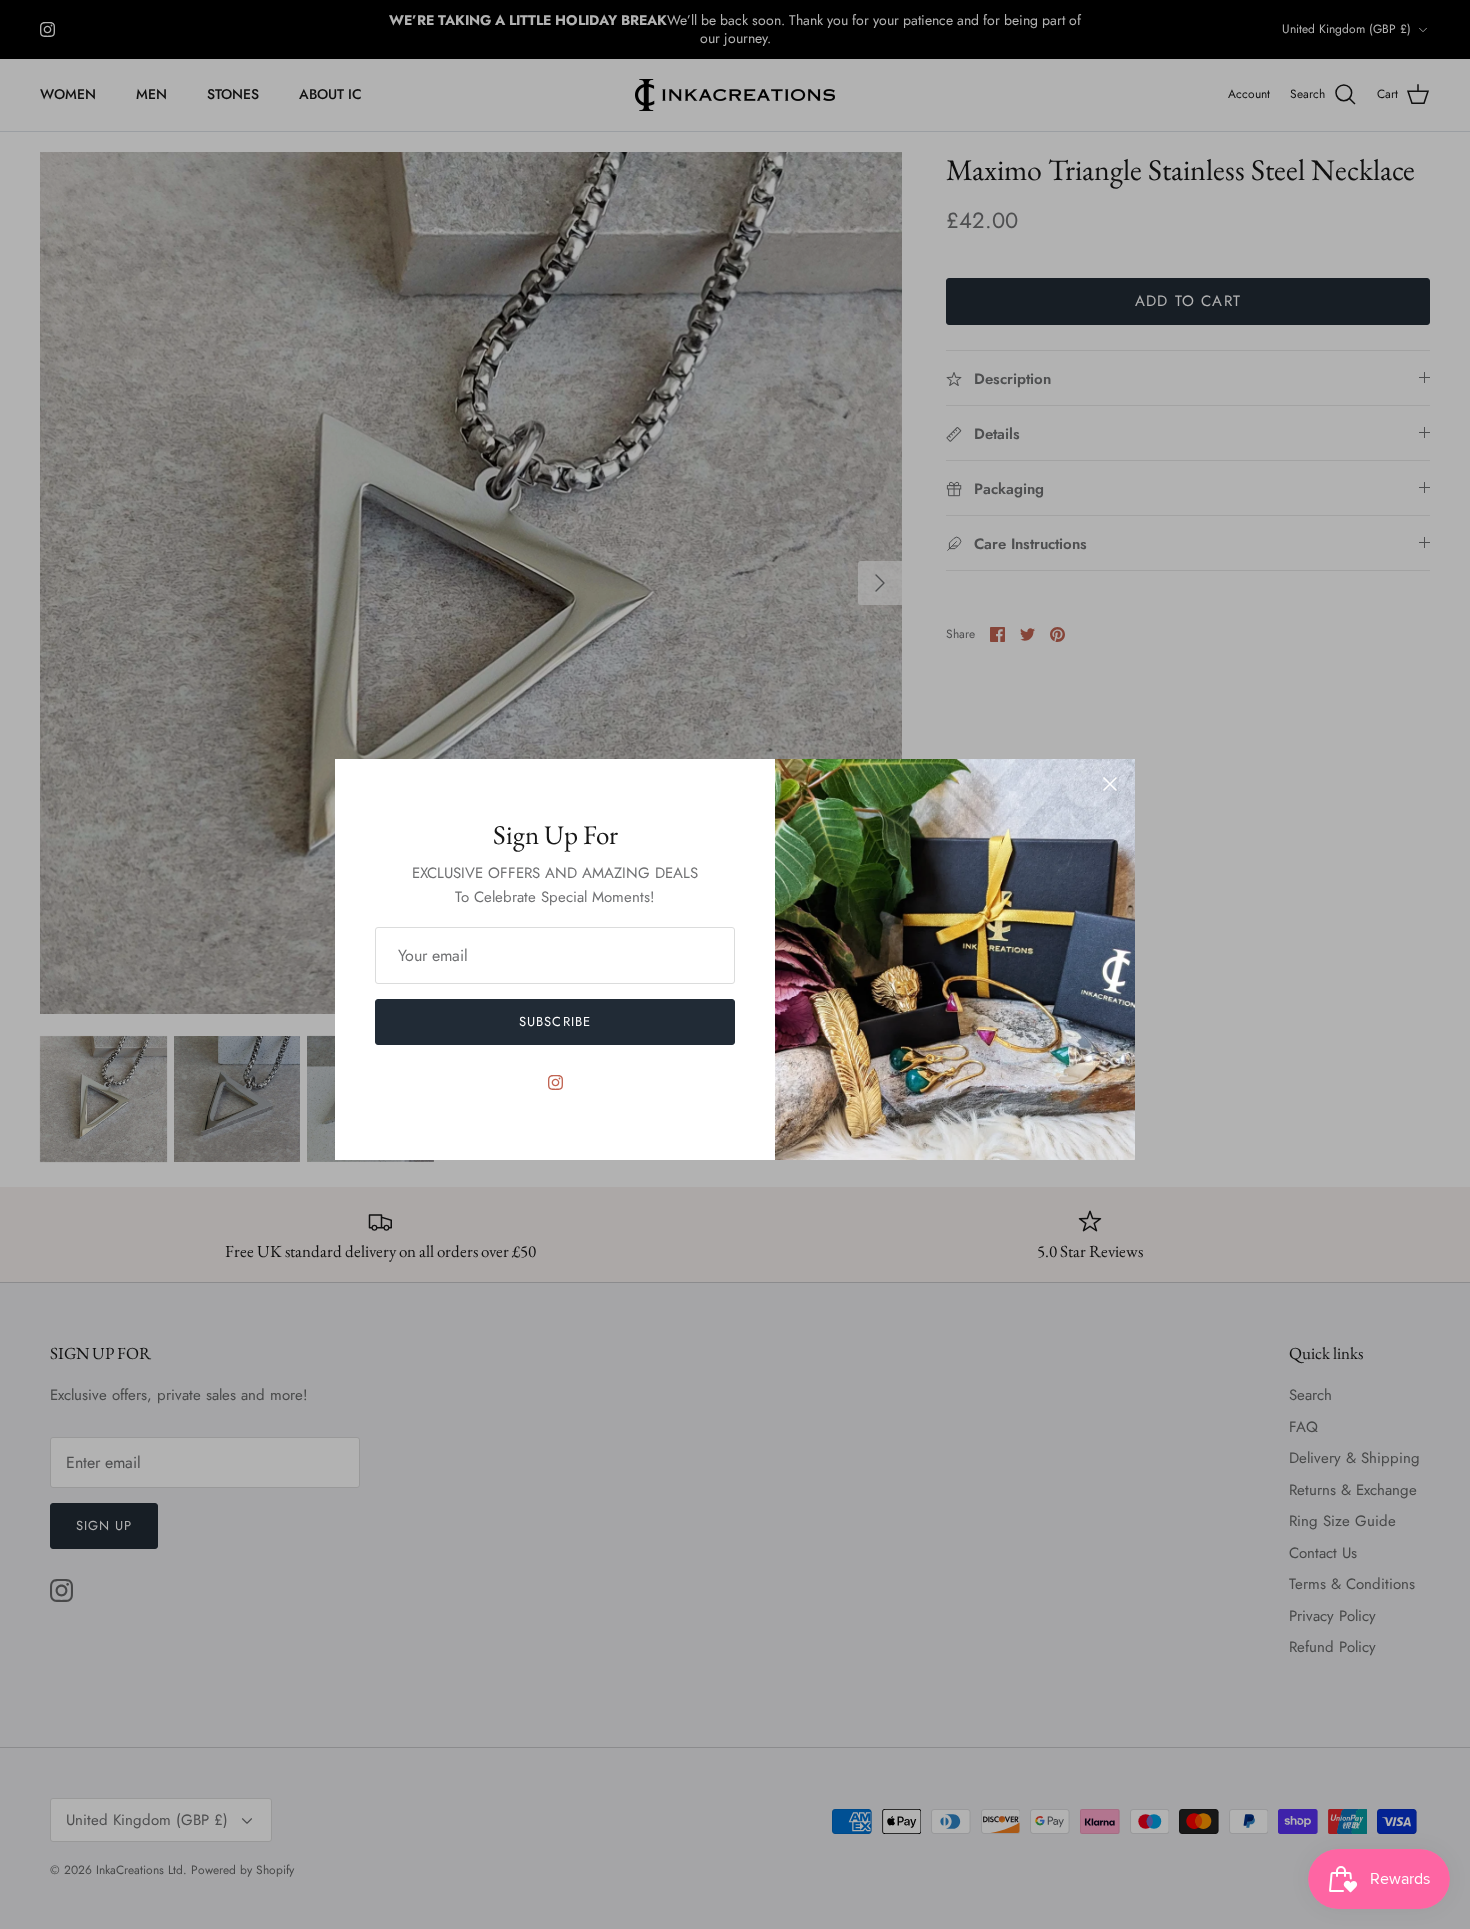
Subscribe (554, 1021)
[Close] (1110, 784)
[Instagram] (555, 1082)
